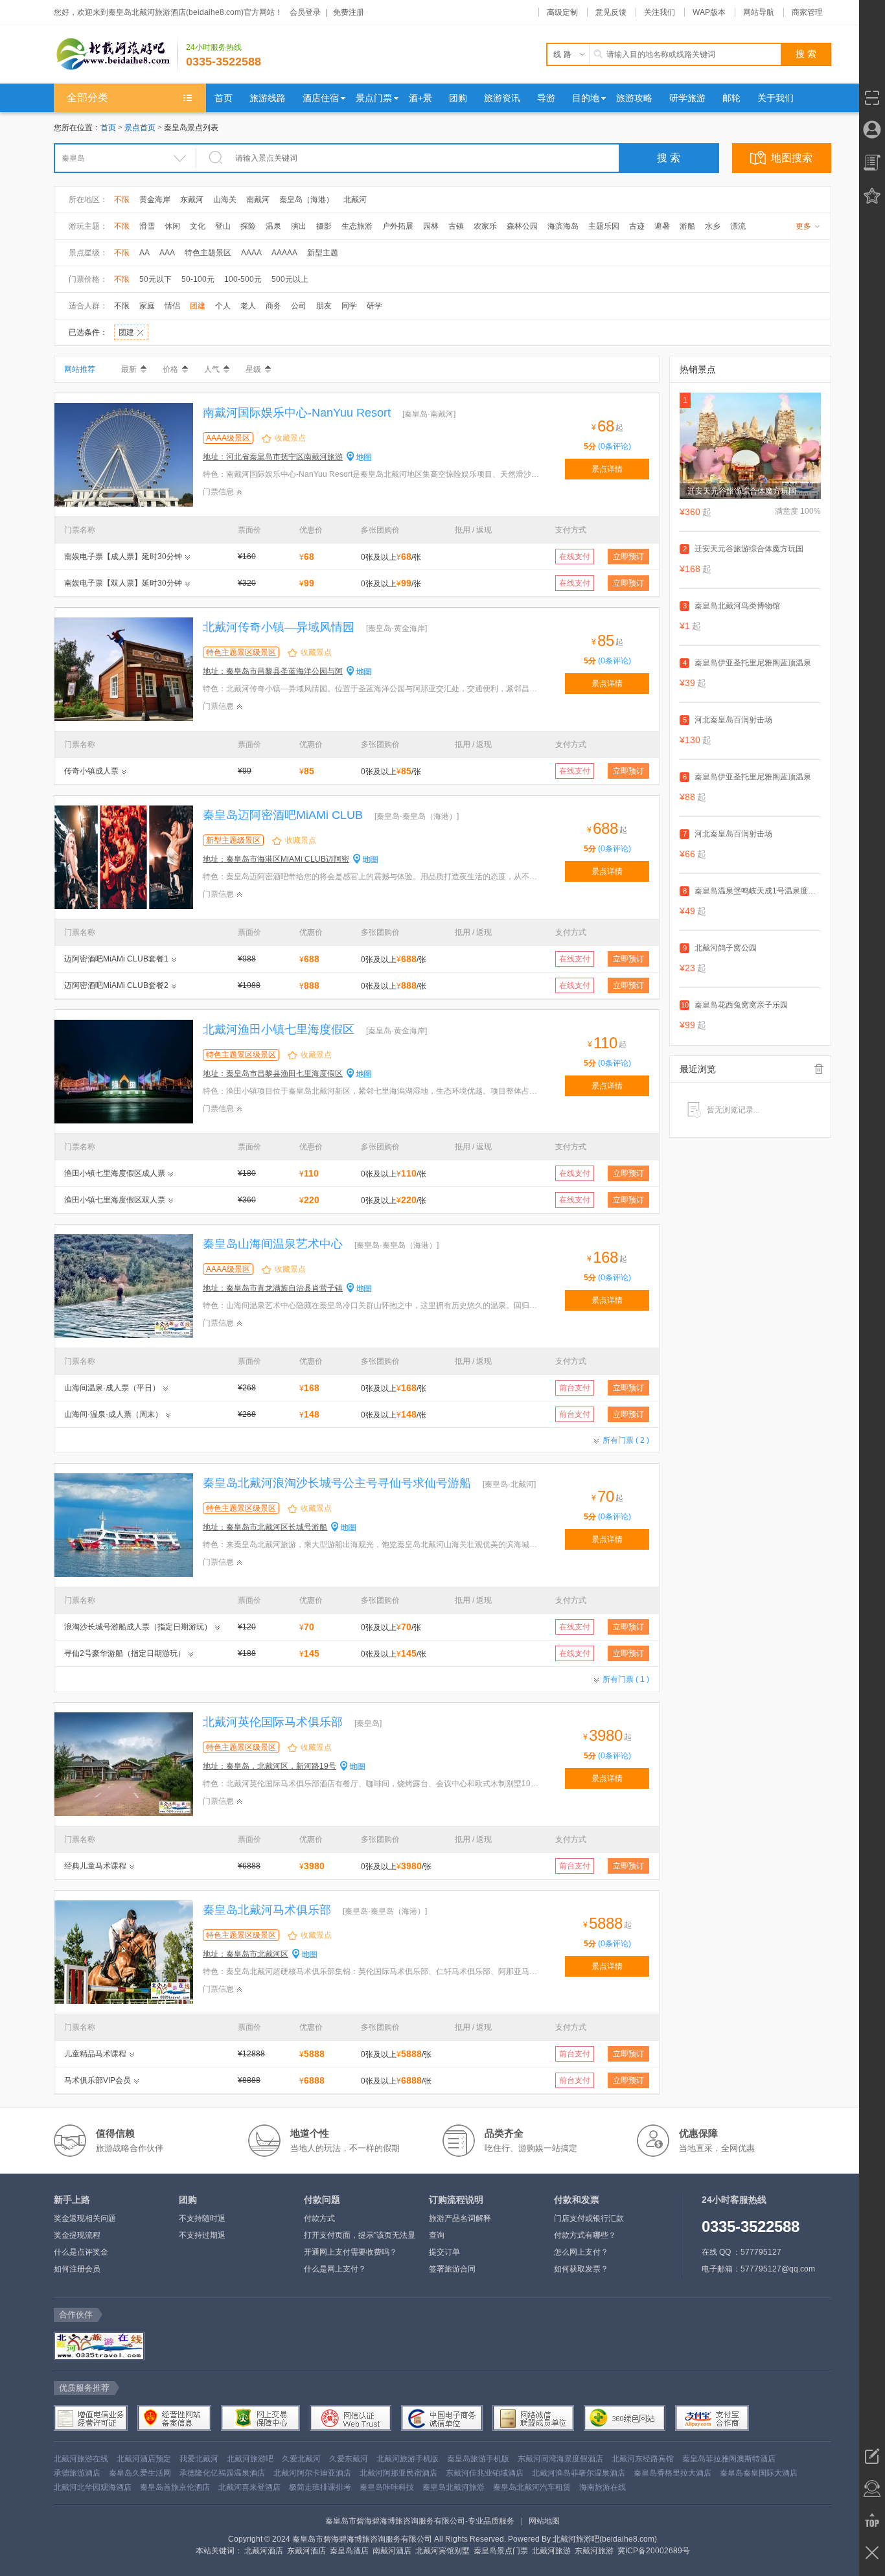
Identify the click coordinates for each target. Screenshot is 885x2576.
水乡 (713, 226)
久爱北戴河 (301, 2459)
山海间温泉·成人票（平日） (112, 1388)
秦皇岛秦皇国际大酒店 (759, 2473)
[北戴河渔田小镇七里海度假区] (124, 1071)
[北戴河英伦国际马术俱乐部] (124, 1764)
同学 (349, 306)
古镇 (456, 226)
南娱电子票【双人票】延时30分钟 (123, 583)
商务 (273, 306)
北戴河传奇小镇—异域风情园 (279, 627)
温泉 (273, 226)
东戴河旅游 (594, 2551)
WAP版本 (709, 12)
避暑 (662, 226)
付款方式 (319, 2218)
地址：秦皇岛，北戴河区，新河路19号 (270, 1766)
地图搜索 (792, 158)
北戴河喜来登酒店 (249, 2487)
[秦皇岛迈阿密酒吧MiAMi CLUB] (124, 857)
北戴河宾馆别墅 (442, 2551)
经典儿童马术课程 (95, 1866)
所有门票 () (626, 1440)
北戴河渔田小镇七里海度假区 (279, 1029)
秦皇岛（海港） (306, 200)
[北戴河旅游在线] (98, 2346)
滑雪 (147, 226)
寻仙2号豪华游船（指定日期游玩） (125, 1653)
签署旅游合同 (452, 2269)
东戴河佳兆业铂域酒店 (485, 2473)
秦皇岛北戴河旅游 (454, 2487)
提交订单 (444, 2252)
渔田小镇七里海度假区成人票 (115, 1173)
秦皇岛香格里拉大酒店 (672, 2473)
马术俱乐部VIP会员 (98, 2080)
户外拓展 (398, 226)
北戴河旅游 (551, 2551)
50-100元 (198, 279)
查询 (437, 2235)
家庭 (147, 306)
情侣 (172, 306)
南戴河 (258, 200)
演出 (299, 226)
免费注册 (349, 12)
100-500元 (243, 279)
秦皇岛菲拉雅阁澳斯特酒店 (729, 2459)
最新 (129, 369)
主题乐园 (604, 226)
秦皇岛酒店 (349, 2551)
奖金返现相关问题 (85, 2218)
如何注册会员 (77, 2269)
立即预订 (628, 557)
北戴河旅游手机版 (408, 2459)
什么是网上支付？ (335, 2269)
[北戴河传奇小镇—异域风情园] (124, 669)
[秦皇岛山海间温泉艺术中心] (124, 1285)
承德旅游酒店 (77, 2473)
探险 (248, 226)
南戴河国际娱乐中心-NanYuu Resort (297, 413)
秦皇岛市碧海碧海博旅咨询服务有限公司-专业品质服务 (420, 2521)
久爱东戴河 (349, 2459)
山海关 (225, 200)
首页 (108, 128)
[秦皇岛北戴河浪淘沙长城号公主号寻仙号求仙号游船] (124, 1524)
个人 (223, 306)
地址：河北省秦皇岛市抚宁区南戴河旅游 (273, 457)
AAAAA (284, 253)
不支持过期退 (202, 2235)
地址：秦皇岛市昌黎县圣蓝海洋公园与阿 (273, 671)
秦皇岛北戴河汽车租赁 (532, 2487)
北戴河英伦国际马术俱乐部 (273, 1722)
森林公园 (522, 226)
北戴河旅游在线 (81, 2459)
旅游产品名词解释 (460, 2218)
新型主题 (323, 253)
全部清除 (819, 1069)
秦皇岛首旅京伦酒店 (175, 2487)
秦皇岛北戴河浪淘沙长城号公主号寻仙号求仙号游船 (337, 1483)
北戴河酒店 (264, 2551)
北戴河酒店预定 (144, 2459)
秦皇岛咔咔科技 (387, 2487)
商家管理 (807, 12)
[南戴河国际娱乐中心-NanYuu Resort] (124, 454)
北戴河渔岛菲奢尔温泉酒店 (579, 2473)
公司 (299, 306)
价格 (170, 369)
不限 (122, 200)
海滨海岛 (563, 226)
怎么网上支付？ (581, 2252)
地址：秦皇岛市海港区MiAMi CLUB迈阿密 (276, 859)
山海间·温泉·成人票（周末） (113, 1414)
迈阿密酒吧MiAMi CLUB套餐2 (116, 985)
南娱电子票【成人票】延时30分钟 (123, 557)
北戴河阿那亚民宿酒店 (398, 2473)
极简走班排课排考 (320, 2487)
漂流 (738, 226)
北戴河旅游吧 (250, 2459)
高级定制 (562, 12)
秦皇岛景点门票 (501, 2551)
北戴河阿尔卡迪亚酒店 (312, 2473)
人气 (212, 369)
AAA (167, 253)
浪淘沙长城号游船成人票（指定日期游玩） (138, 1627)
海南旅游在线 (603, 2487)
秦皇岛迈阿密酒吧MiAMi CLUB (283, 815)
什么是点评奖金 (81, 2252)
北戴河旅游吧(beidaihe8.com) (605, 2539)
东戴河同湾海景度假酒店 (560, 2459)
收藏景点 (290, 438)
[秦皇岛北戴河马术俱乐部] (124, 1951)
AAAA (251, 253)
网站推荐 (80, 369)
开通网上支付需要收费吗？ (351, 2252)
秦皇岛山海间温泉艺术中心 (273, 1244)
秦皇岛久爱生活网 (140, 2473)
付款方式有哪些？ (585, 2235)
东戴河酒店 (306, 2551)
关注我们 (660, 12)
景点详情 (607, 469)
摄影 (324, 226)
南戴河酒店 (392, 2551)
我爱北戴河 (199, 2459)
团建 (198, 306)
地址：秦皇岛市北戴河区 (246, 1954)
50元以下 (155, 279)
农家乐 (485, 226)
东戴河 (192, 200)
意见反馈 (611, 12)
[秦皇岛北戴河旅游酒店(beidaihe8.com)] (116, 54)
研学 (374, 306)
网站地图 (544, 2521)
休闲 (172, 226)
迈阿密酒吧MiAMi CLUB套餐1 (116, 959)
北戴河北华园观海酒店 (93, 2487)
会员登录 (305, 12)
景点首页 (140, 128)
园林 (431, 226)
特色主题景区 (208, 253)
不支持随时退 (202, 2218)
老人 (248, 306)
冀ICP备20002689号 (654, 2551)
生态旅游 (357, 226)
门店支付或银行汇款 (589, 2218)
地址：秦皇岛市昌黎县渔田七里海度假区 (273, 1074)
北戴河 (355, 200)
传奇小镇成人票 (91, 771)
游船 (687, 226)
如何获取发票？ (581, 2269)
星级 (253, 369)
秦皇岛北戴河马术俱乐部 (267, 1910)
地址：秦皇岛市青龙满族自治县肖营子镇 (273, 1288)
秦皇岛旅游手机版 (478, 2459)
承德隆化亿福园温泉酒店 (222, 2473)
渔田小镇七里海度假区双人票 (115, 1200)
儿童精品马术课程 (95, 2054)
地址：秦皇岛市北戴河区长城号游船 (265, 1527)
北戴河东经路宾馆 (643, 2459)
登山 (223, 226)
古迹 (637, 226)
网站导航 (759, 12)
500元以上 (290, 279)
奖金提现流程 (77, 2235)
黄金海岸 (155, 200)
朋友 (324, 306)
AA (144, 253)
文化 (198, 226)
